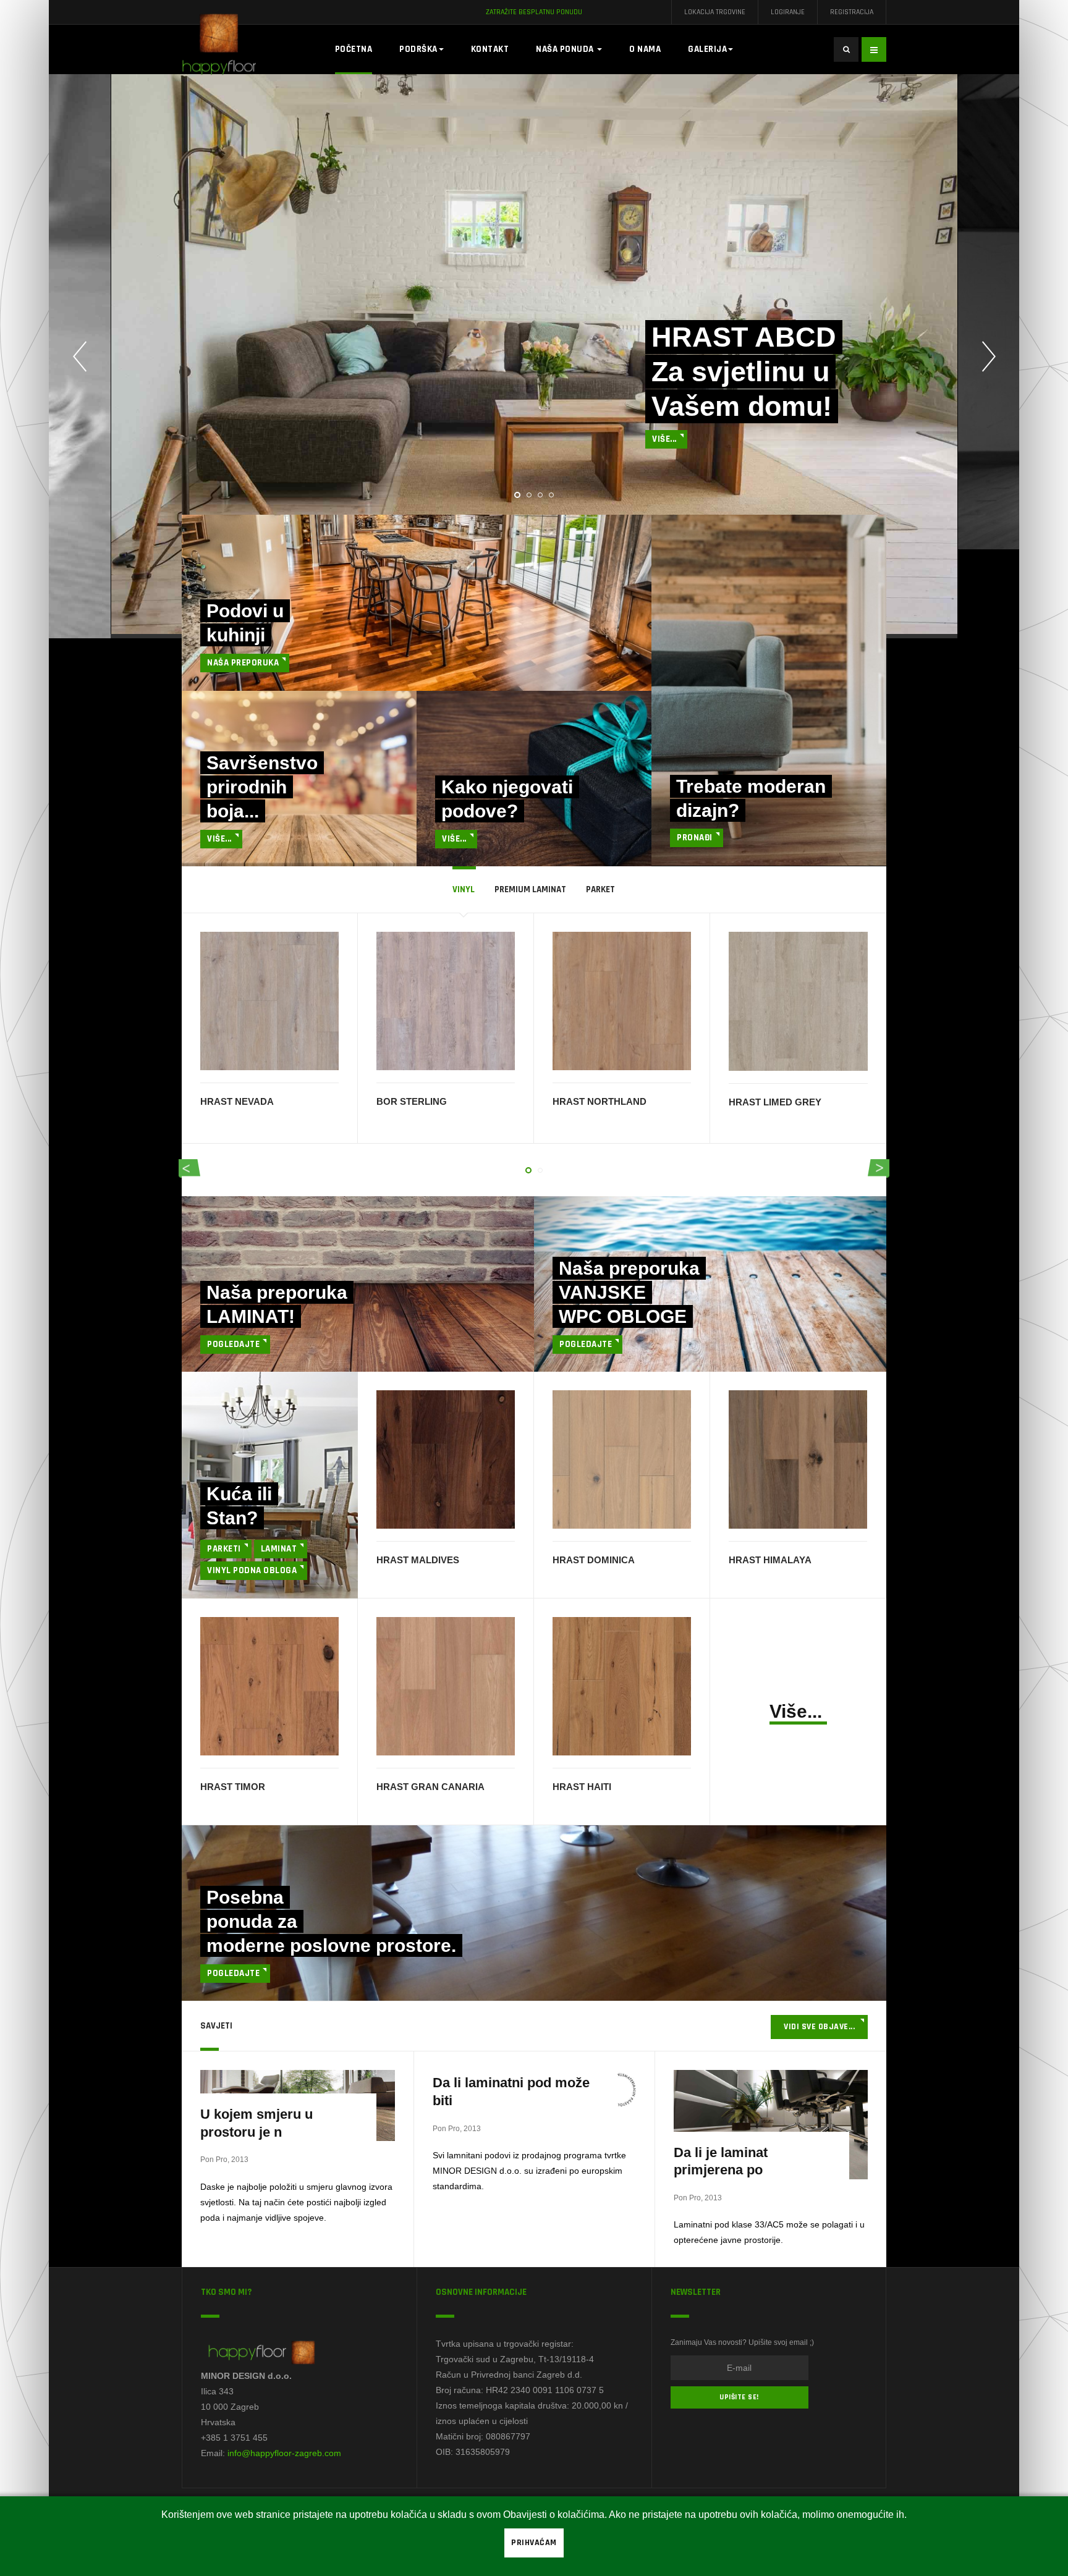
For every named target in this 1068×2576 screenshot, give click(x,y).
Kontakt (490, 49)
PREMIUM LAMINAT (530, 889)
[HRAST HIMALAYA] (798, 1458)
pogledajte (233, 1344)
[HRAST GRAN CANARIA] (446, 1685)
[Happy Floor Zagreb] (231, 49)
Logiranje (788, 12)
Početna (354, 49)
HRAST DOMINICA (594, 1560)
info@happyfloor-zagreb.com (284, 2453)
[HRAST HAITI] (622, 1685)
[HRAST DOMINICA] (622, 1458)
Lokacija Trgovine (715, 12)
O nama (645, 49)
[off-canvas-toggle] (874, 49)
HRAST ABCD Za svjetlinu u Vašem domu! (744, 372)
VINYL (464, 889)
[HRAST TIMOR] (269, 1685)
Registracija (852, 12)
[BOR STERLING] (446, 1001)
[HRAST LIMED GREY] (798, 1001)
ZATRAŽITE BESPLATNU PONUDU (534, 12)
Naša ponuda (566, 49)
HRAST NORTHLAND (600, 1101)
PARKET (600, 889)
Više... (664, 439)
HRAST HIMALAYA (770, 1560)
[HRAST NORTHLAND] (622, 1001)
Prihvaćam (534, 2543)
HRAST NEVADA (237, 1101)
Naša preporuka (243, 663)
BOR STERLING (412, 1101)
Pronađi (695, 838)
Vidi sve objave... (819, 2027)
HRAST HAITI (582, 1787)
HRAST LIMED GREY (775, 1102)
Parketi (224, 1549)
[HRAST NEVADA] (269, 1001)
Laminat (279, 1549)
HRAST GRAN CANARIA (430, 1787)
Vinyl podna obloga (252, 1570)
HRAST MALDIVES (418, 1560)
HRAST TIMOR (233, 1787)
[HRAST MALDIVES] (446, 1458)
